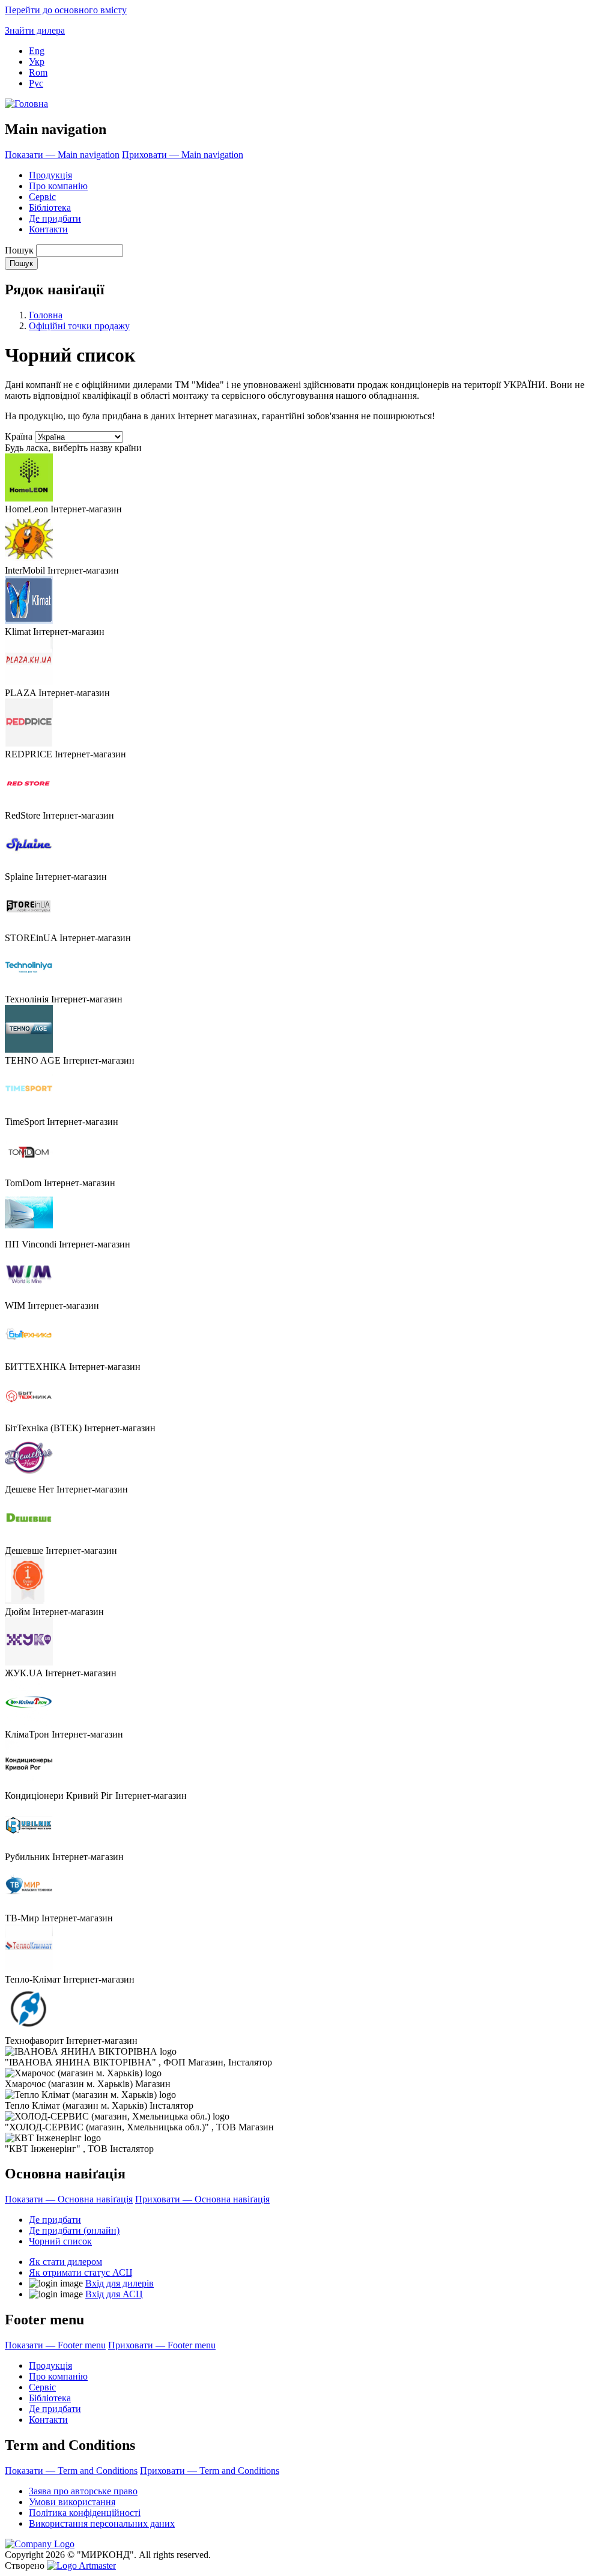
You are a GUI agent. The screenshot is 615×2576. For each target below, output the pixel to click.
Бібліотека (50, 208)
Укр (37, 62)
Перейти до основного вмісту (66, 10)
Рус (36, 83)
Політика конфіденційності (85, 2513)
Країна (19, 436)
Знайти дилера (35, 30)
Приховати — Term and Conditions (210, 2471)
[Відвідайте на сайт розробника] (81, 2565)
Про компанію (58, 186)
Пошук (19, 250)
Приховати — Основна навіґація (202, 2199)
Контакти (48, 229)
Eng (37, 51)
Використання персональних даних (102, 2523)
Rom (38, 72)
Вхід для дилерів (120, 2283)
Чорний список (60, 2241)
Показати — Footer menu (55, 2345)
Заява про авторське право (83, 2491)
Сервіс (42, 197)
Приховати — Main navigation (183, 155)
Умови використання (72, 2502)
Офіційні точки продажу (79, 326)
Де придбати (55, 218)
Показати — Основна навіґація (69, 2199)
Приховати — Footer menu (162, 2345)
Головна (46, 315)
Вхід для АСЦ (114, 2294)
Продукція (50, 175)
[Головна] (26, 104)
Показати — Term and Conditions (71, 2471)
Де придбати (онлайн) (74, 2230)
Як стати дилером (65, 2262)
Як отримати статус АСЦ (81, 2272)
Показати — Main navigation (62, 155)
